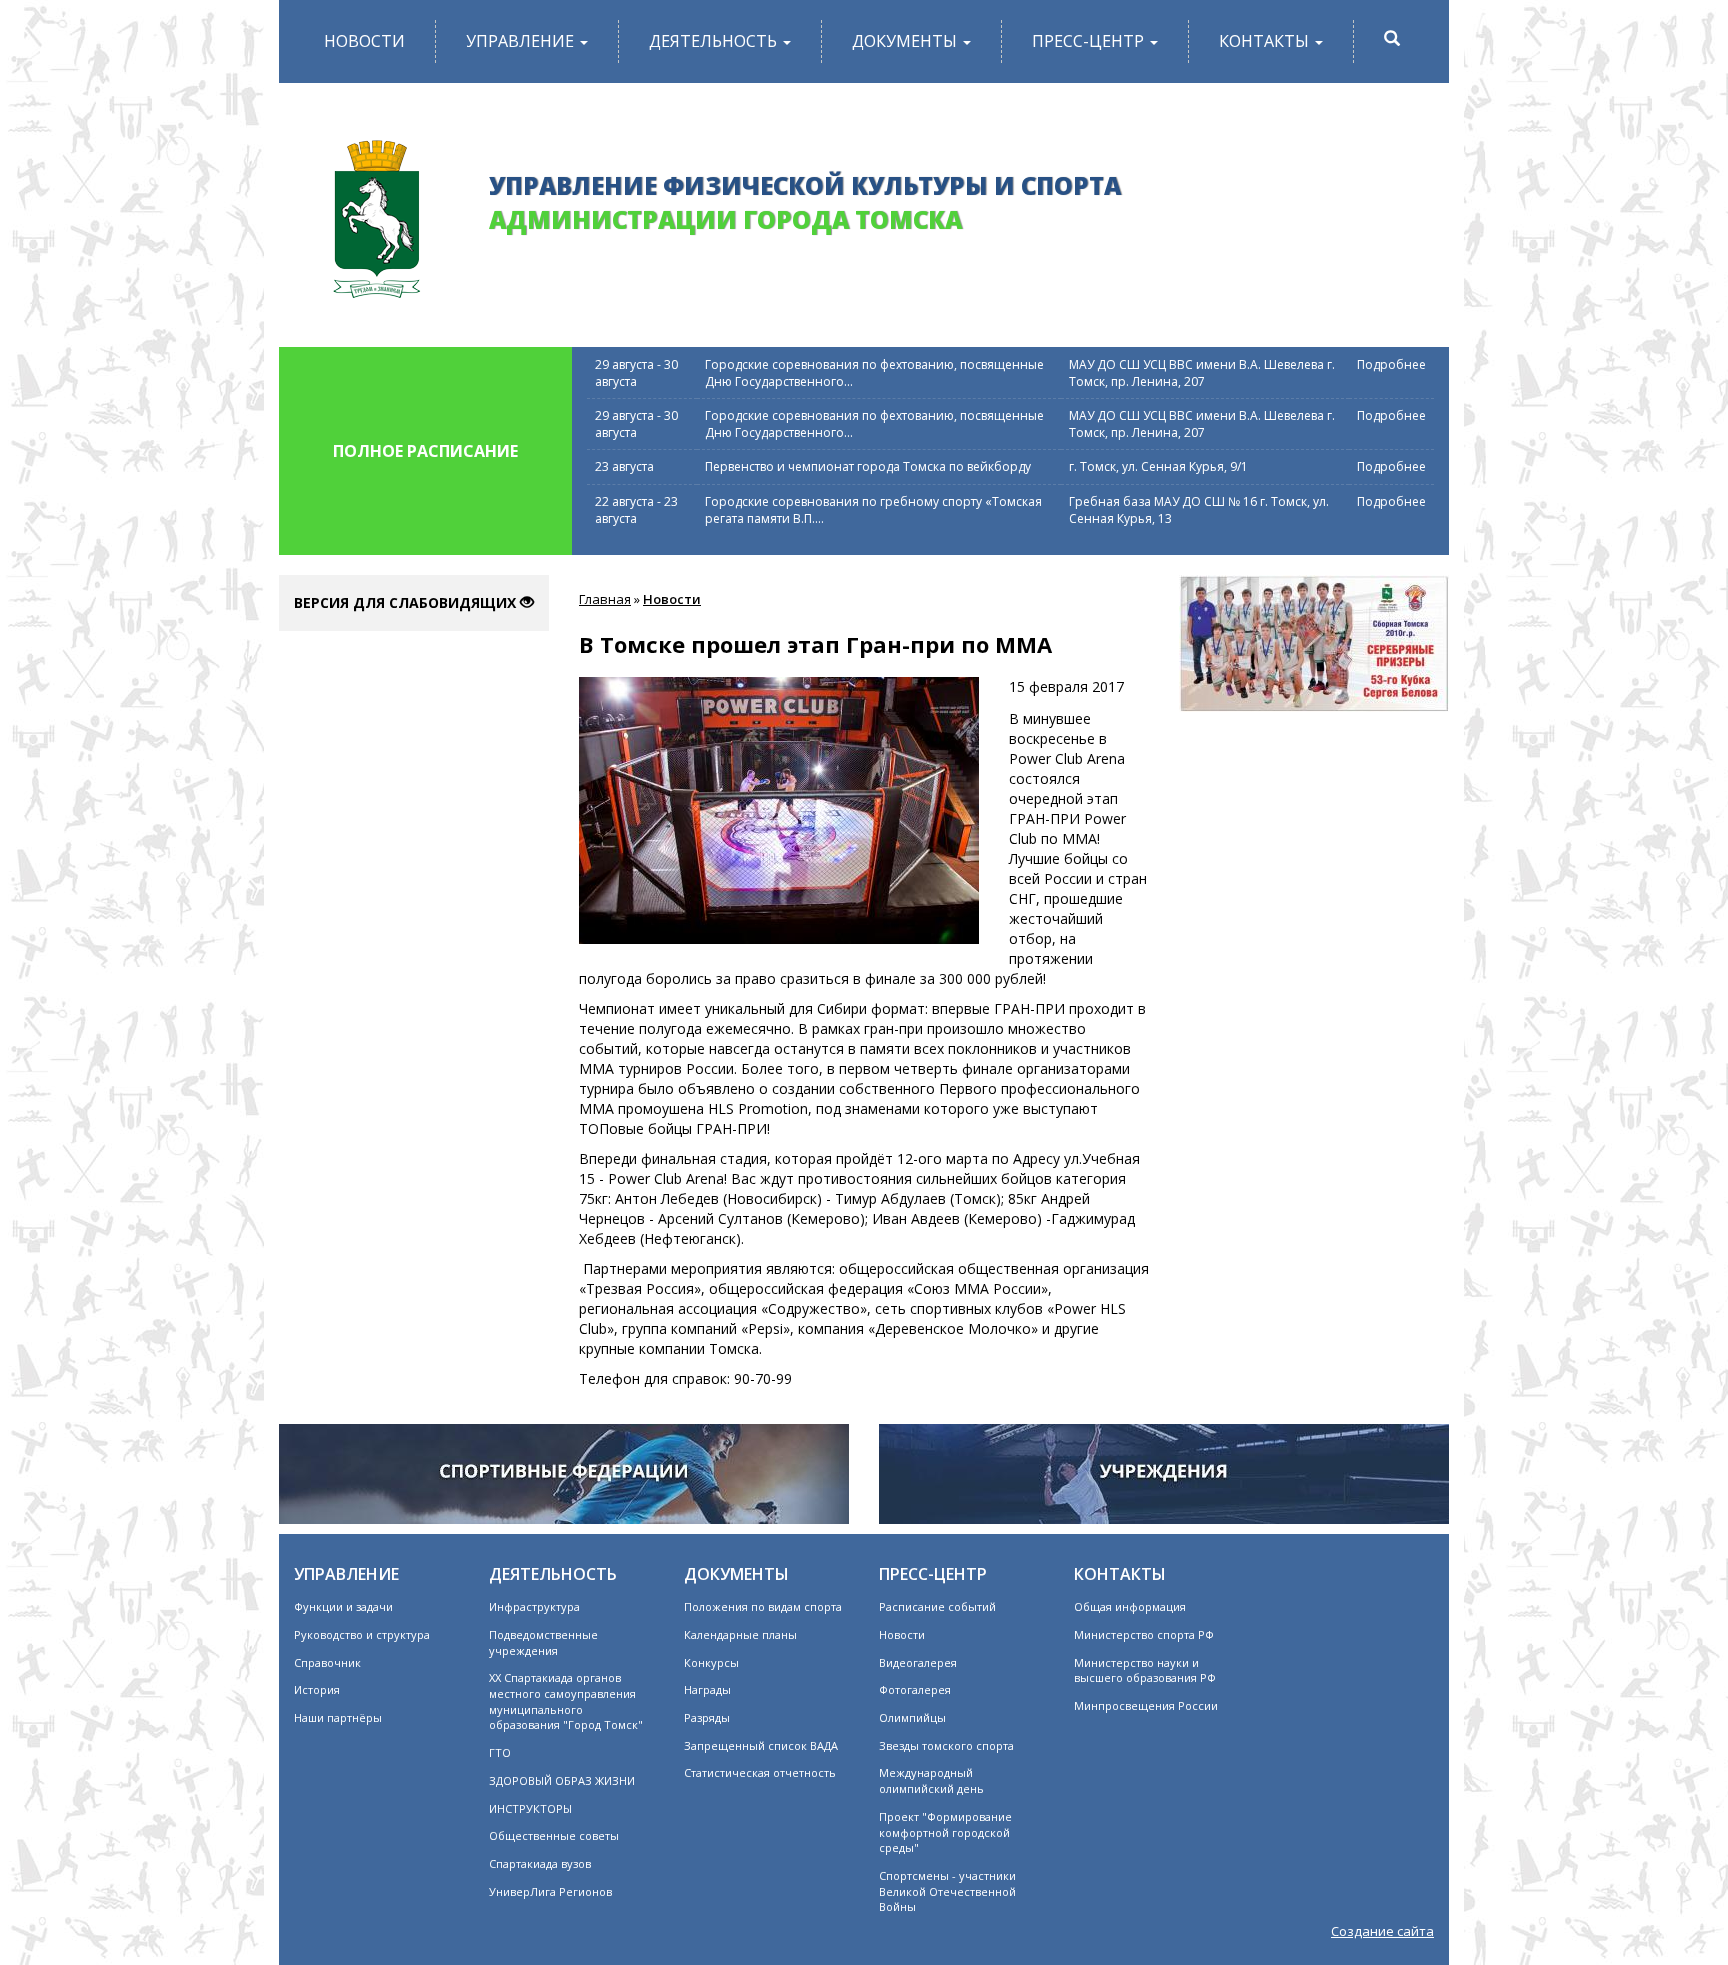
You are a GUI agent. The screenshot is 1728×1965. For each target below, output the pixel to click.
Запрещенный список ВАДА (761, 1745)
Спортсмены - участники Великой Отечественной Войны (947, 1891)
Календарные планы (740, 1634)
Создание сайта (1382, 1931)
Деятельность (715, 41)
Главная (605, 599)
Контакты (1266, 41)
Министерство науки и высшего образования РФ (1145, 1670)
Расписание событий (937, 1606)
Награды (707, 1689)
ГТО (500, 1752)
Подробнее (1391, 364)
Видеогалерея (918, 1662)
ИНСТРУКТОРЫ (530, 1808)
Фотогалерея (915, 1689)
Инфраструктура (534, 1606)
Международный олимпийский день (931, 1780)
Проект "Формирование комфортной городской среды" (945, 1832)
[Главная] (376, 211)
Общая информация (1130, 1606)
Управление (522, 41)
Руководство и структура (362, 1634)
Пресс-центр (1090, 41)
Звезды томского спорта (946, 1745)
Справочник (327, 1662)
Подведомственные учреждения (543, 1642)
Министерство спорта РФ (1144, 1634)
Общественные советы (554, 1835)
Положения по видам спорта (763, 1606)
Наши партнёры (338, 1717)
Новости (364, 41)
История (317, 1689)
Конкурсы (711, 1662)
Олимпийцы (912, 1717)
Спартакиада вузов (540, 1863)
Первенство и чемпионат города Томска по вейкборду (868, 466)
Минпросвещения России (1146, 1705)
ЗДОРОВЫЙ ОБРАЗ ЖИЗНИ (562, 1780)
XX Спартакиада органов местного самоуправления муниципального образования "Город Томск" (566, 1701)
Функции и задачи (343, 1606)
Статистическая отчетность (760, 1772)
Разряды (707, 1717)
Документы (906, 41)
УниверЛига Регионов (550, 1891)
